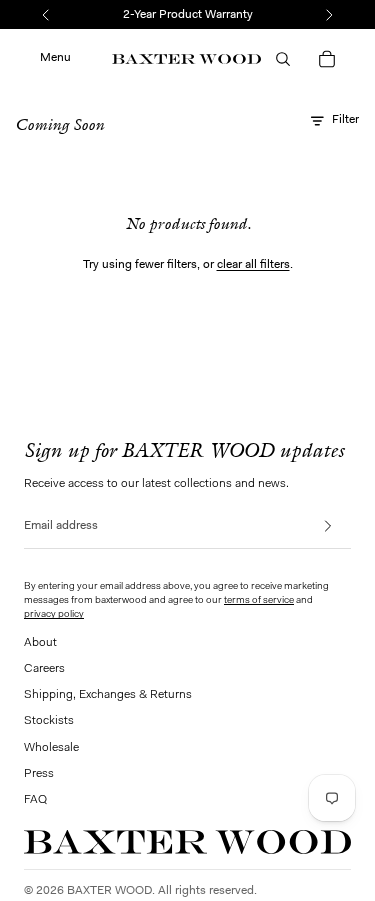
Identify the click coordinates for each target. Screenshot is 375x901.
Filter (345, 120)
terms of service (259, 601)
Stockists (49, 721)
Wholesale (51, 748)
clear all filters (253, 265)
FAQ (35, 800)
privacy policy (54, 615)
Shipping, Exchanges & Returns (108, 695)
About (40, 643)
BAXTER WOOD (109, 891)
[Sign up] (333, 526)
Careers (44, 669)
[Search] (283, 59)
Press (39, 774)
